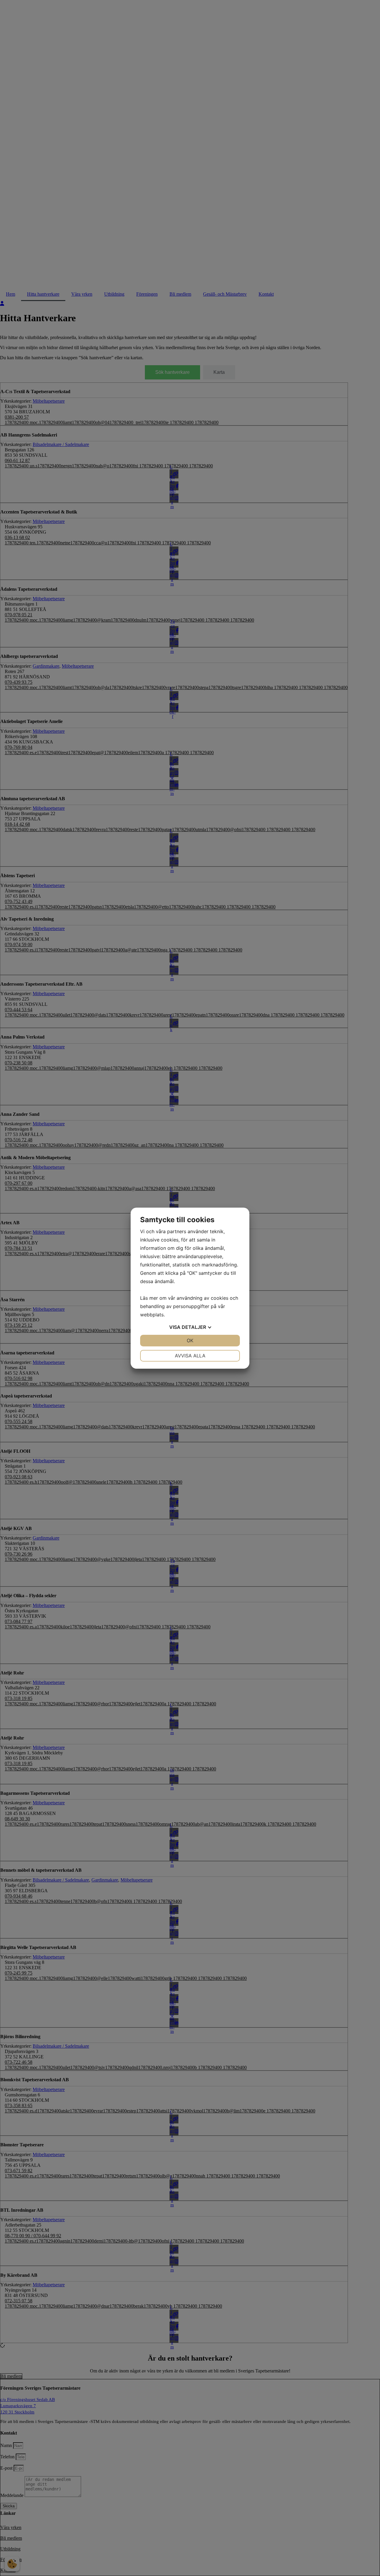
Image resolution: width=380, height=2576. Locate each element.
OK (190, 1340)
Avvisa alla (190, 1356)
